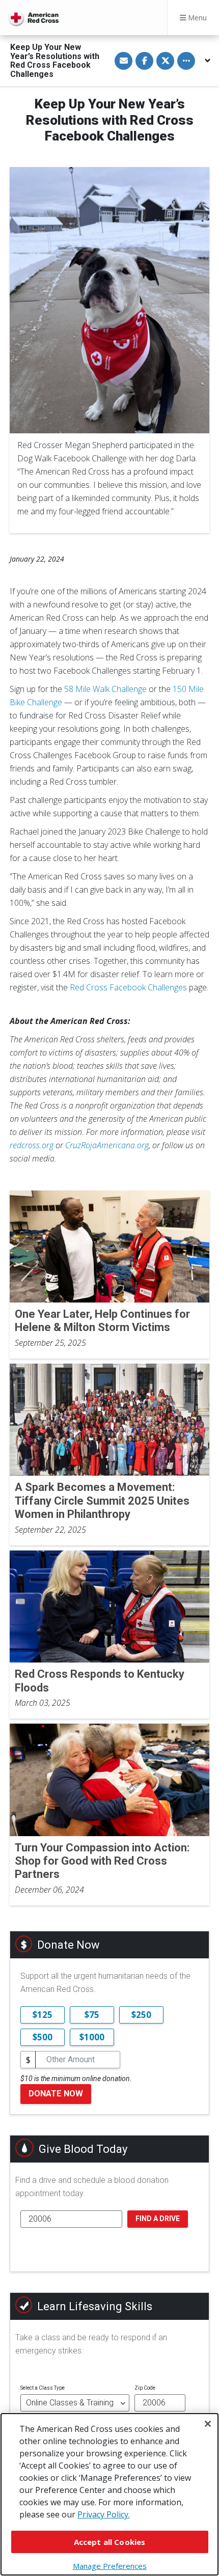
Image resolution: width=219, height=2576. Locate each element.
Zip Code (145, 2388)
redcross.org (32, 1145)
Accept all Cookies (110, 2542)
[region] (109, 2494)
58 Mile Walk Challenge (105, 689)
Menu (196, 18)
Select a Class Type (43, 2388)
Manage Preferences (110, 2566)
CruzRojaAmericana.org (107, 1145)
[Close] (208, 2424)
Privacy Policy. (104, 2514)
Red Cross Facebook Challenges (128, 987)
